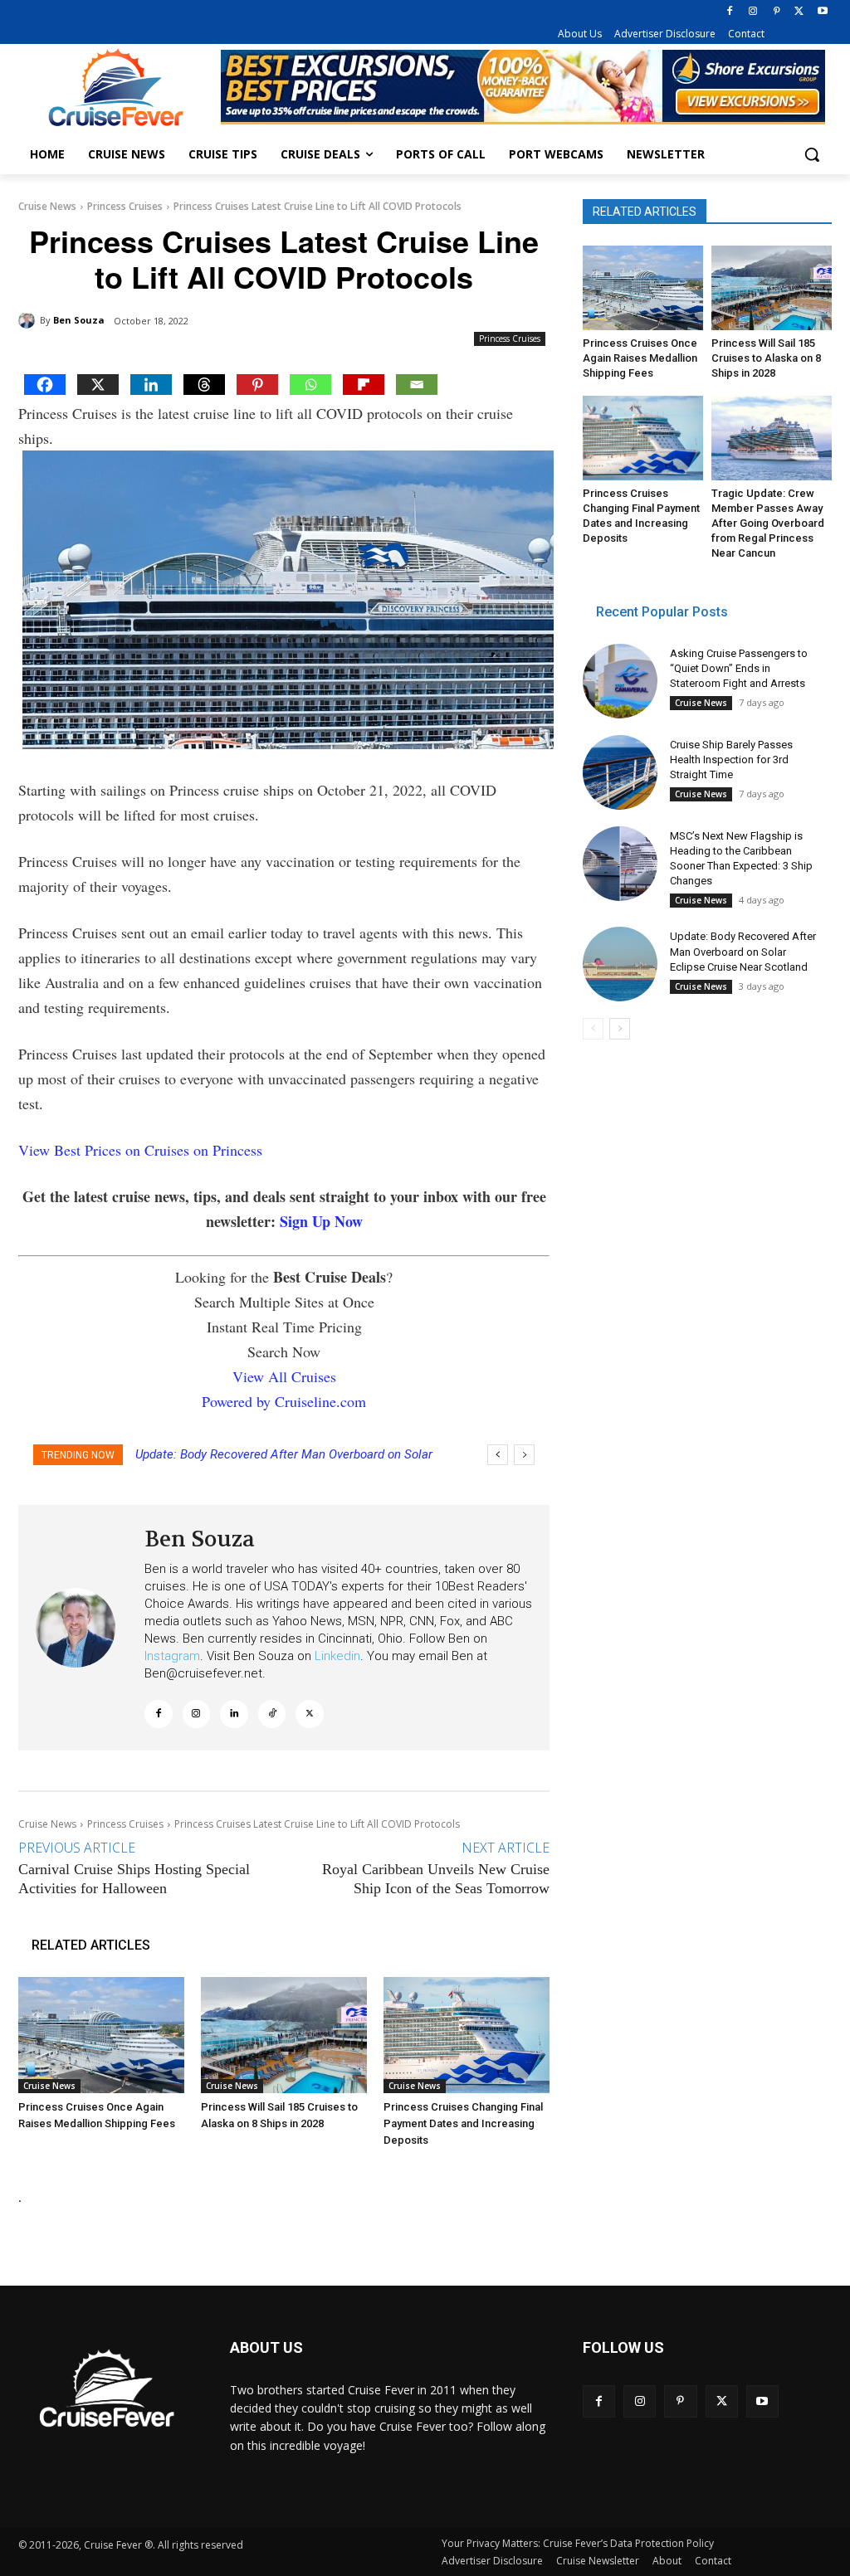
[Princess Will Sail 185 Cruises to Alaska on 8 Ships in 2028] (284, 2035)
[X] (799, 12)
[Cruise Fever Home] (116, 88)
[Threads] (204, 385)
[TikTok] (272, 1714)
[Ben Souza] (29, 320)
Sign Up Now (321, 1221)
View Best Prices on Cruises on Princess (140, 1150)
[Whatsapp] (310, 385)
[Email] (417, 385)
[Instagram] (753, 12)
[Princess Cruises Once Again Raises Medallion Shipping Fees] (101, 2035)
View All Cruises (284, 1376)
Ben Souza (79, 320)
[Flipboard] (364, 385)
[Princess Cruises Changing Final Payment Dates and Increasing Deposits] (467, 2035)
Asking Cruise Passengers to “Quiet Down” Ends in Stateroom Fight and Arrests (739, 668)
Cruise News (47, 206)
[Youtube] (822, 12)
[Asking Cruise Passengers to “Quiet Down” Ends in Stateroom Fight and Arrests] (620, 681)
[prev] (498, 1455)
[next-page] (620, 1029)
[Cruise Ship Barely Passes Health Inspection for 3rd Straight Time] (620, 772)
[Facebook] (730, 12)
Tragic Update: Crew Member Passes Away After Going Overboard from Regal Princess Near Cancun (768, 523)
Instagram (172, 1656)
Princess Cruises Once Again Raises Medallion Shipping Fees (640, 358)
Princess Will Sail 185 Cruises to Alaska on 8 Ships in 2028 (766, 358)
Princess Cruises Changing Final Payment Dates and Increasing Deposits (463, 2123)
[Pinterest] (777, 12)
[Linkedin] (151, 385)
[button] (812, 154)
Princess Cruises (125, 206)
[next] (524, 1455)
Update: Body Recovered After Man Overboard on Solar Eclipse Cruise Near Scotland (743, 951)
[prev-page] (593, 1029)
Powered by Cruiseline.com (284, 1401)
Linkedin (337, 1656)
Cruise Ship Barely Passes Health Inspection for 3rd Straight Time (731, 760)
